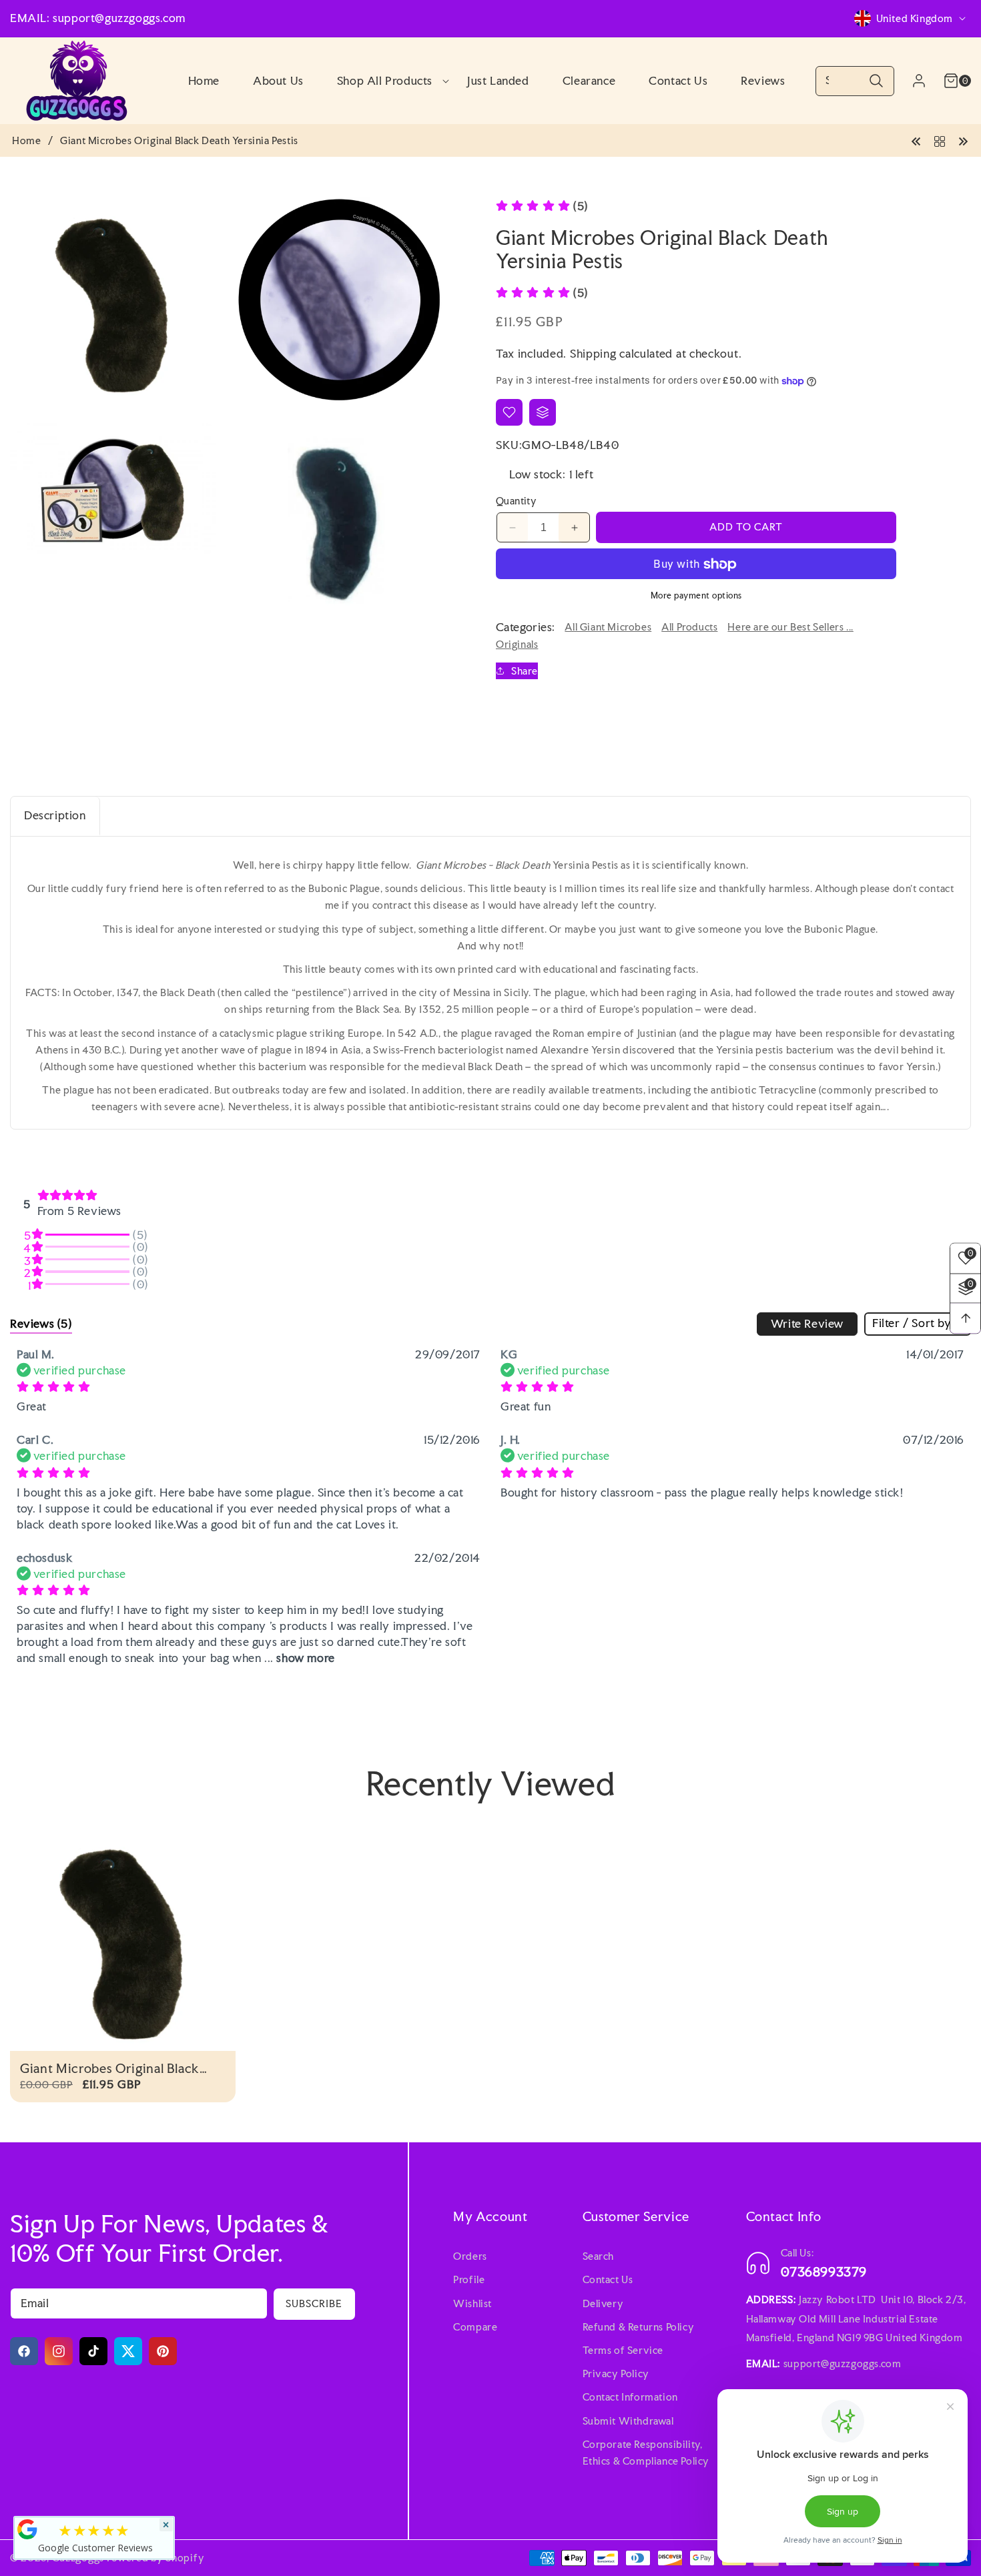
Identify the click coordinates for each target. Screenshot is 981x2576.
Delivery (603, 2303)
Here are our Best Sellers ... (790, 627)
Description (55, 815)
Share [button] (525, 671)
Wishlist (472, 2303)
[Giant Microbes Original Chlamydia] (963, 140)
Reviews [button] (41, 1323)
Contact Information (630, 2397)
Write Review (807, 1323)
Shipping (593, 353)
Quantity (516, 501)
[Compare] (543, 412)
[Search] (876, 81)
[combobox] (855, 81)
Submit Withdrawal (628, 2420)
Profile (469, 2279)
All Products (689, 627)
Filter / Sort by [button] (912, 1323)
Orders (470, 2256)
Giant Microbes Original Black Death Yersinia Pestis (110, 2069)
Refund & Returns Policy (639, 2327)
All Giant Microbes (608, 627)
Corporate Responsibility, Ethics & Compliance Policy (646, 2453)
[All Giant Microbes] (940, 140)
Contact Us (608, 2279)
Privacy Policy (616, 2374)
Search (599, 2256)
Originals (517, 644)
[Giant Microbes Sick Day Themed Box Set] (916, 140)
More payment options (696, 596)
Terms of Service (623, 2350)
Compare (475, 2327)
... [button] (298, 1657)
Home (26, 141)
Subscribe (314, 2303)
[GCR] (27, 2529)
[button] (385, 81)
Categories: (525, 627)
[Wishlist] (509, 412)
